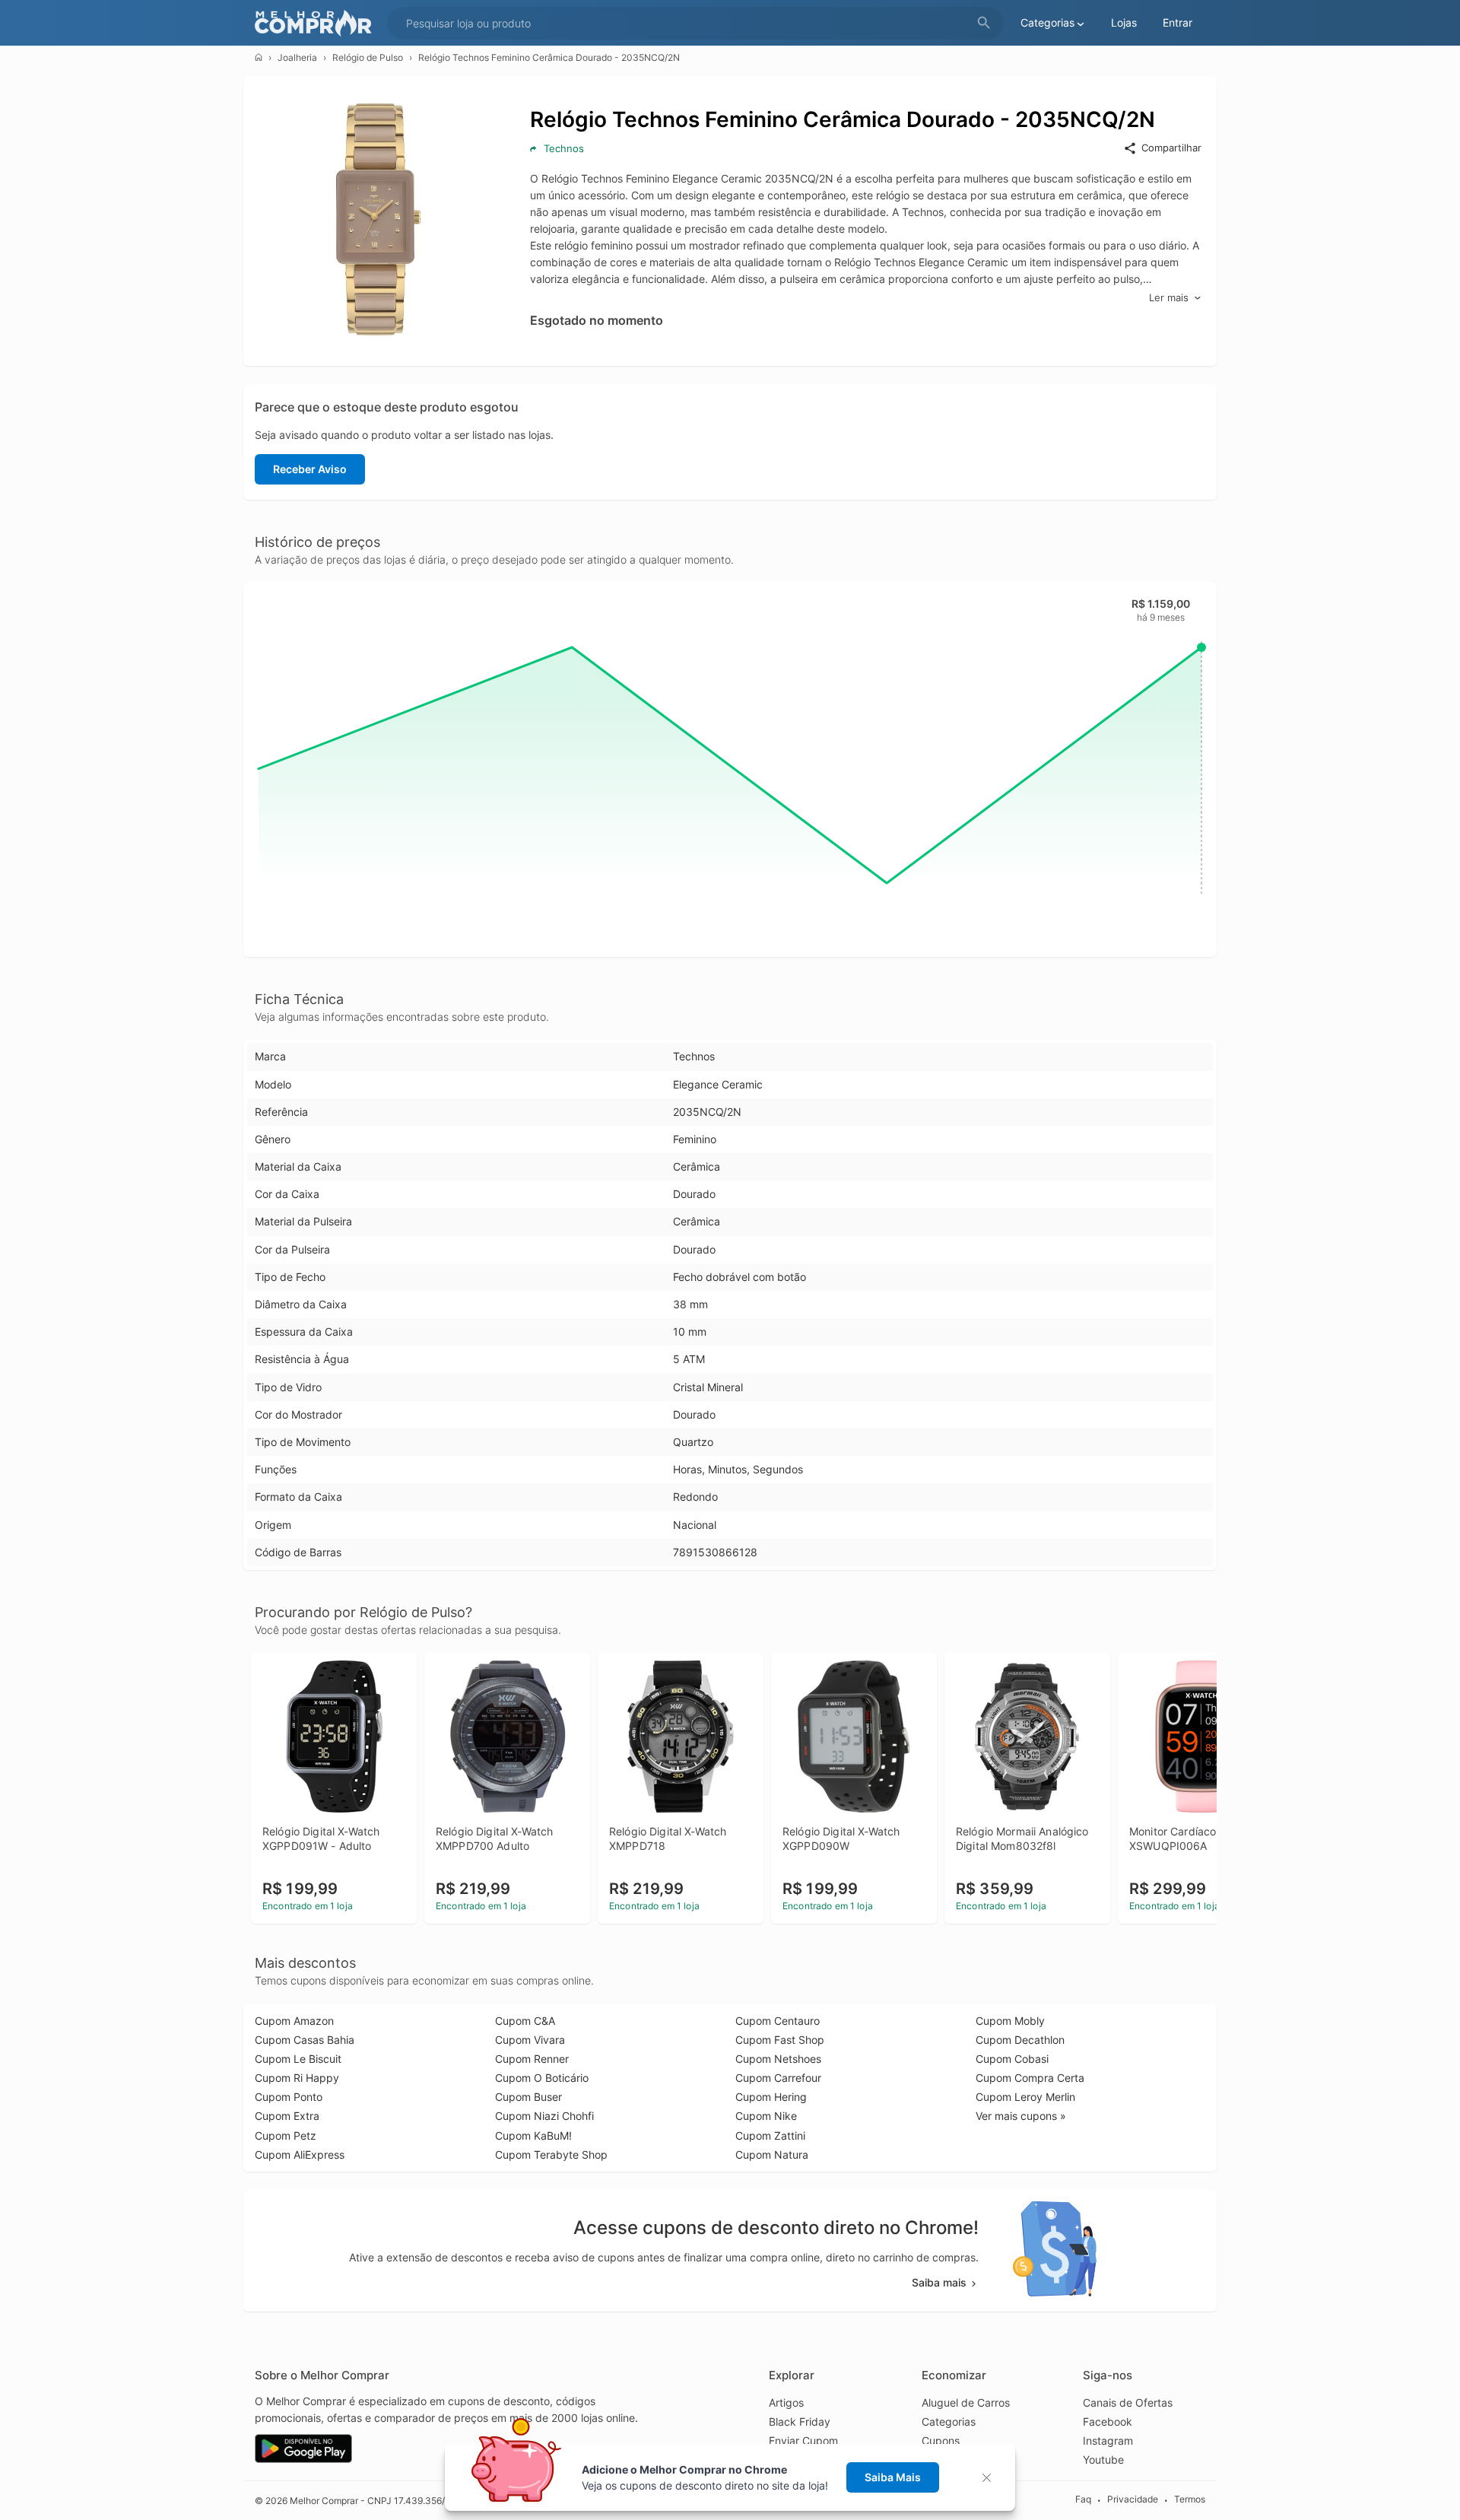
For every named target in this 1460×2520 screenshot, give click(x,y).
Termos (1190, 2500)
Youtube (1103, 2460)
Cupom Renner (532, 2059)
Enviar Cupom (803, 2441)
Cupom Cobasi (1012, 2059)
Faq (1083, 2500)
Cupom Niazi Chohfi (544, 2116)
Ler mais (1169, 297)
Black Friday (800, 2421)
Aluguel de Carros (966, 2402)
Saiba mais (939, 2282)
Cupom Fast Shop (780, 2040)
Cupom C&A (525, 2021)
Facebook (1108, 2421)
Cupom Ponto (289, 2097)
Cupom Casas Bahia (305, 2040)
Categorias (949, 2421)
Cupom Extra (287, 2116)
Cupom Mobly (1010, 2021)
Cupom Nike (766, 2116)
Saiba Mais (893, 2477)
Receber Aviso (310, 469)
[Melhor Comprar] (317, 23)
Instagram (1108, 2441)
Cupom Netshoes (778, 2059)
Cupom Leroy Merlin (1025, 2097)
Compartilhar (1171, 148)
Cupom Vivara (530, 2040)
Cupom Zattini (770, 2135)
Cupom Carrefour (778, 2078)
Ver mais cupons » (1021, 2116)
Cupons (941, 2441)
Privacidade (1133, 2500)
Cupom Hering (771, 2097)
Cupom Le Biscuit (298, 2059)
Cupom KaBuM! (533, 2135)
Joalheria (297, 57)
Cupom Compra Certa (1030, 2078)
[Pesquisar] (984, 23)
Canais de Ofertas (1128, 2402)
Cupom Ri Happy (297, 2078)
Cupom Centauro (778, 2021)
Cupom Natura (772, 2155)
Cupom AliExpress (300, 2155)
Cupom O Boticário (542, 2078)
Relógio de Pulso (368, 57)
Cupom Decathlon (1020, 2040)
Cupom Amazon (294, 2021)
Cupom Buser (528, 2097)
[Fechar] (991, 2478)
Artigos (786, 2402)
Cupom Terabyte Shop (551, 2155)
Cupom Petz (286, 2135)
